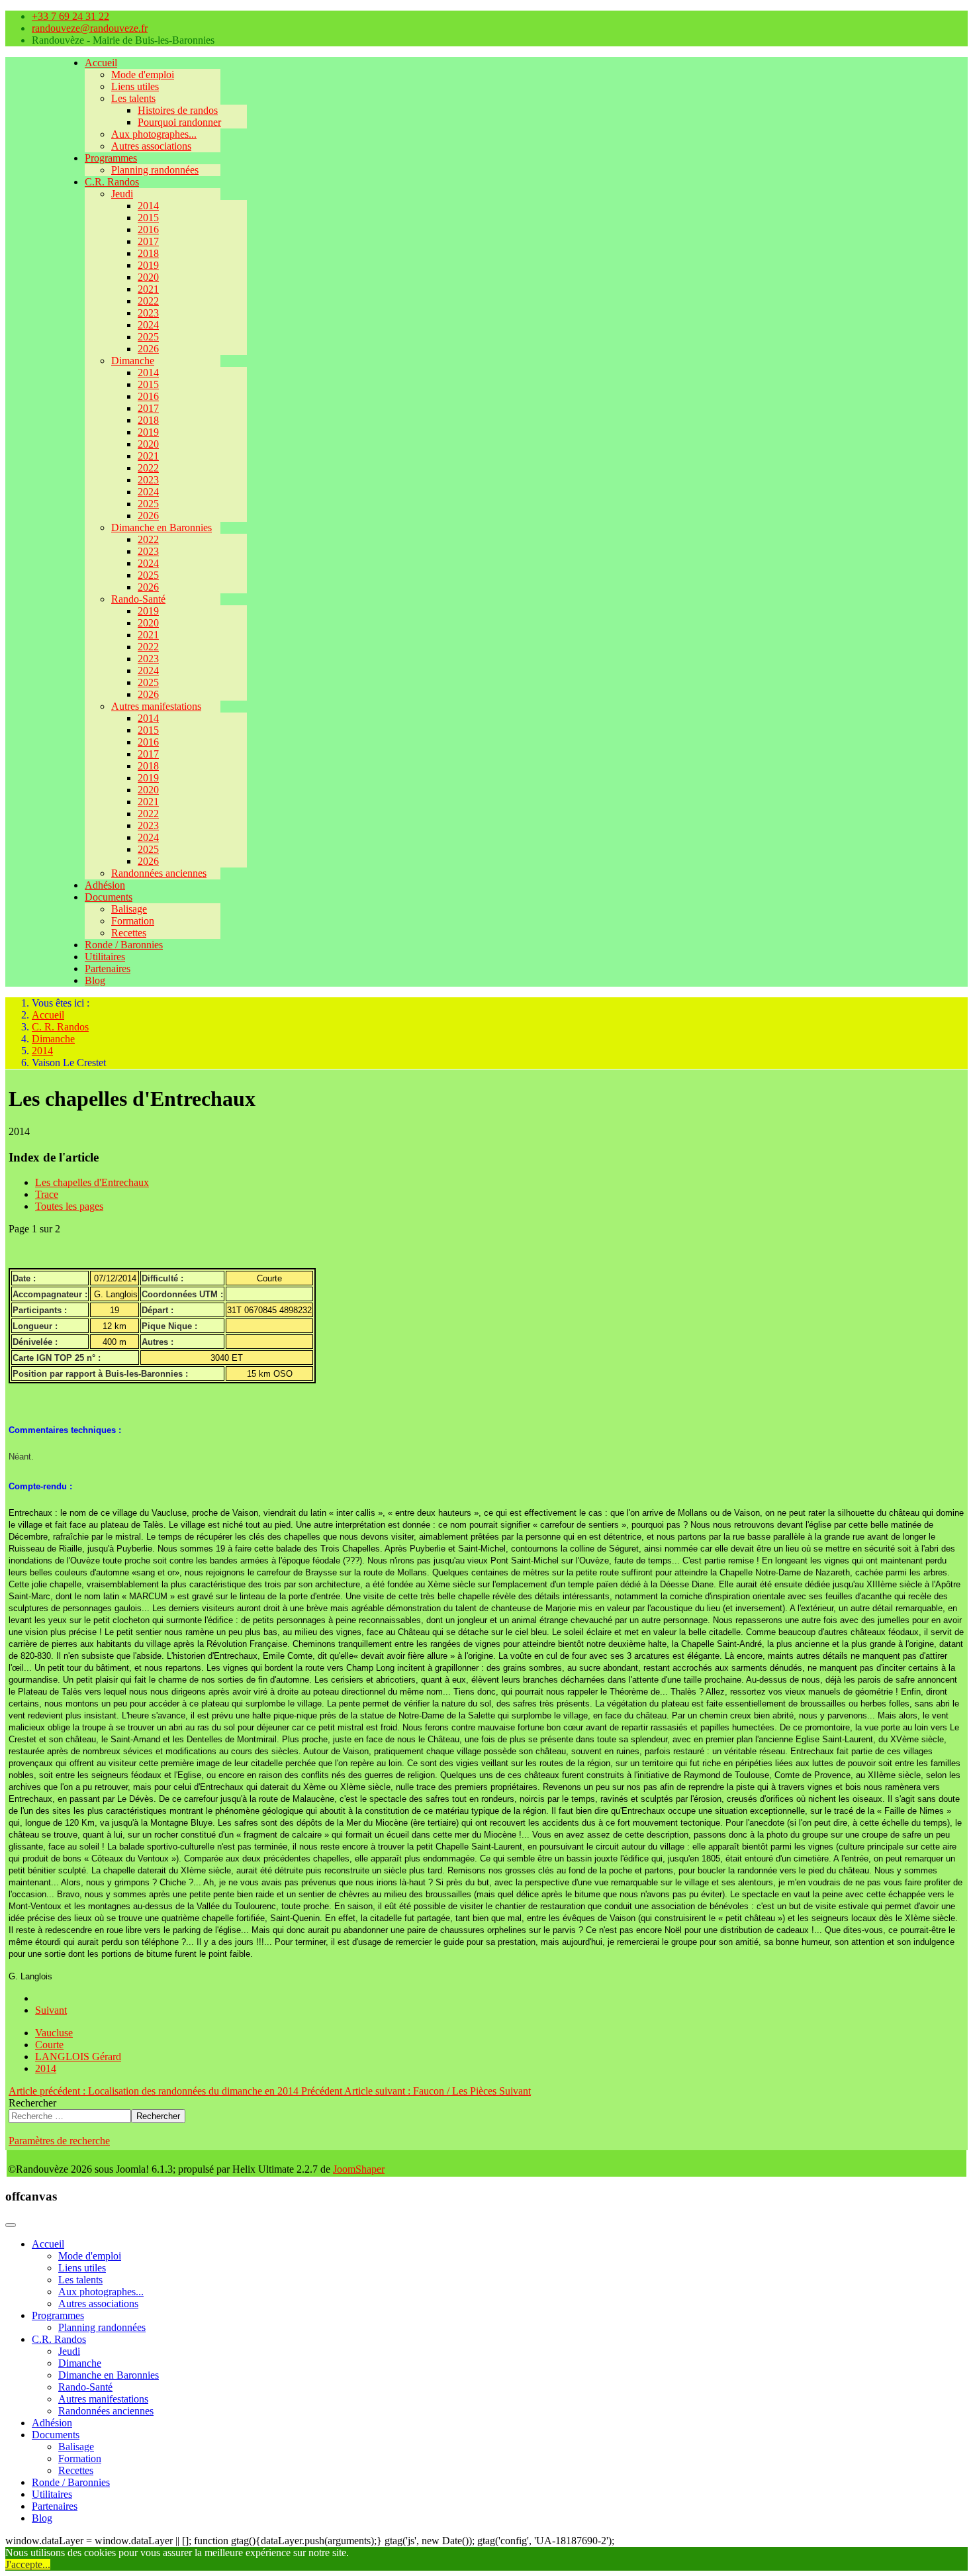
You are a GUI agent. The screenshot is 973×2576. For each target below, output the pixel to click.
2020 (148, 277)
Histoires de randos (178, 110)
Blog (95, 980)
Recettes (129, 933)
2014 (148, 206)
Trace (47, 1194)
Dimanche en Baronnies (162, 527)
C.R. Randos (112, 182)
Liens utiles (135, 86)
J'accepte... (28, 2564)
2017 (148, 241)
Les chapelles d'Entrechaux (92, 1182)
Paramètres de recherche (59, 2141)
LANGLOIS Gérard (78, 2056)
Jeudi (122, 194)
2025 (148, 337)
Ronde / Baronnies (124, 945)
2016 (148, 229)
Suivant (51, 2010)
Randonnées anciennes (159, 873)
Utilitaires (105, 957)
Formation (133, 921)
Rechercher (32, 2103)
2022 (148, 301)
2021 (148, 289)
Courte (49, 2045)
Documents (109, 897)
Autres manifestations (156, 706)
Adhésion (105, 885)
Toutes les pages (69, 1206)
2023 (148, 313)
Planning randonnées (155, 170)
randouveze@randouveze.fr (90, 28)
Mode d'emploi (143, 74)
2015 (148, 218)
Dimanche (133, 361)
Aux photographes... (154, 134)
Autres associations (151, 146)
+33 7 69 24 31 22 (70, 16)
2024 (148, 325)
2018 (148, 253)
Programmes (111, 158)
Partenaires (108, 968)
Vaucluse (54, 2033)
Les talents (133, 98)
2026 (148, 349)
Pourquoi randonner (179, 122)
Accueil (101, 63)
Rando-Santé (138, 599)
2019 (148, 265)
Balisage (129, 909)
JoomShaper (359, 2169)
